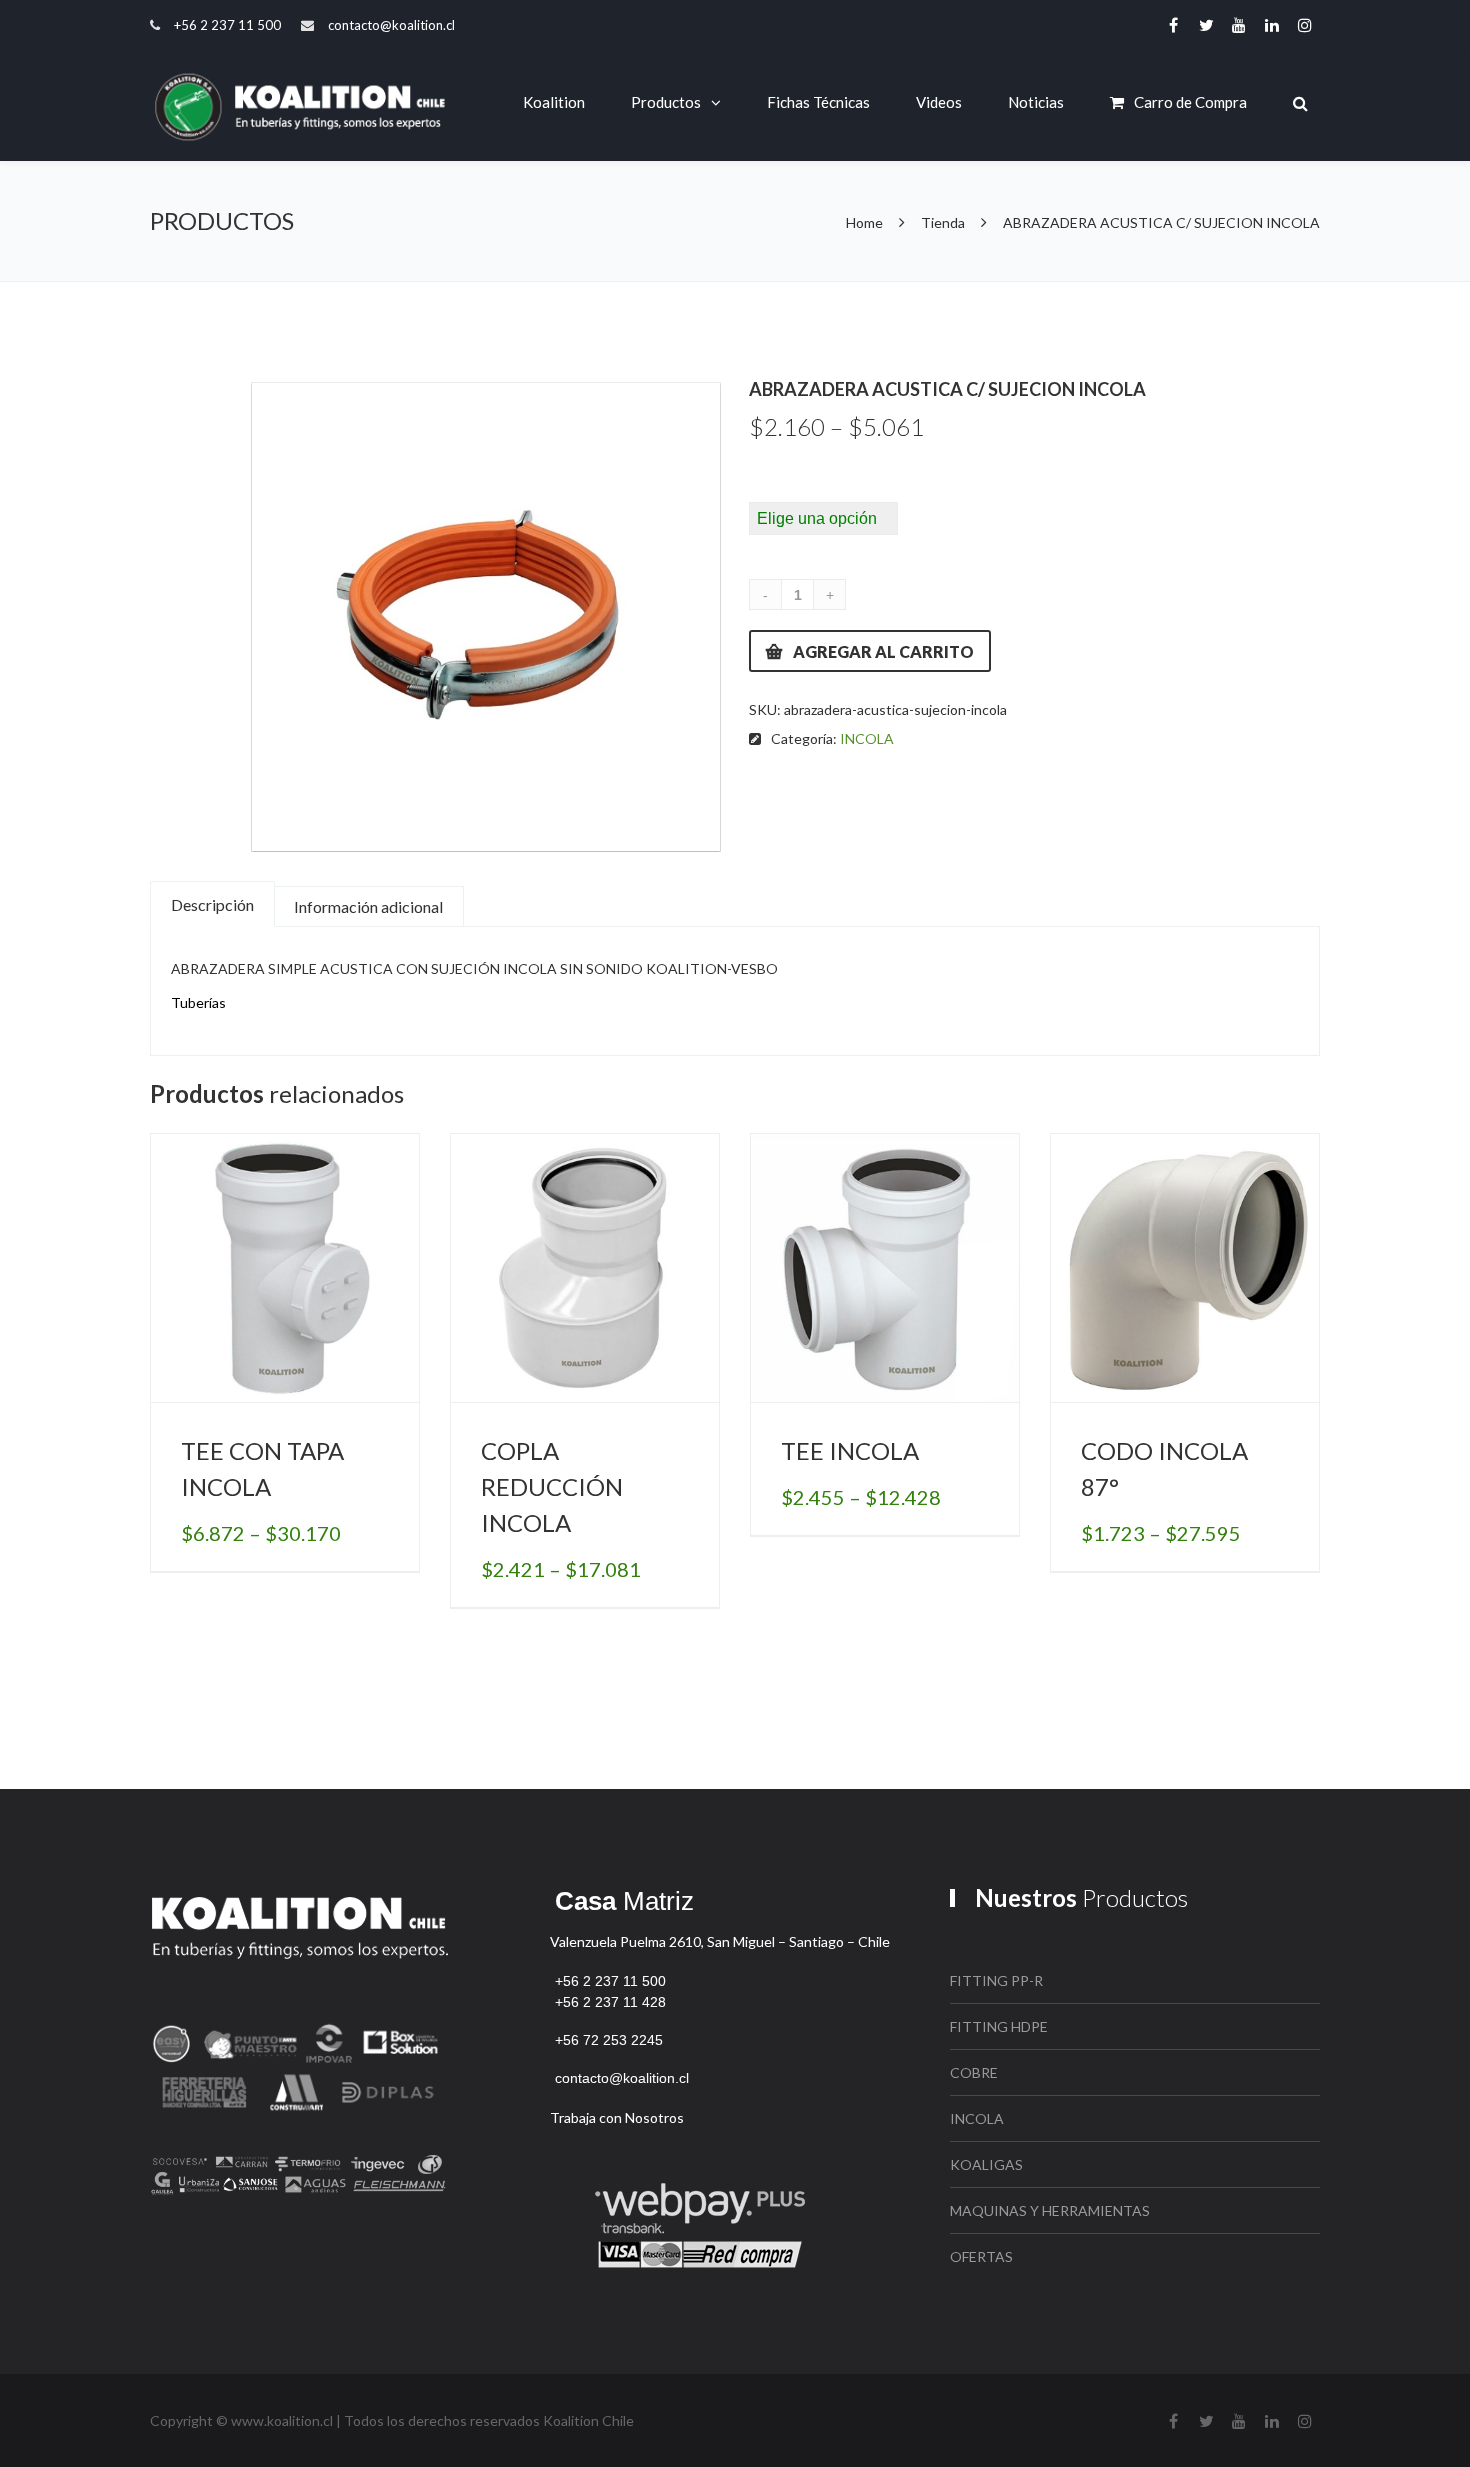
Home (866, 222)
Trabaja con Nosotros (617, 2117)
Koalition (554, 102)
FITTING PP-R (996, 1980)
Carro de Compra (1190, 102)
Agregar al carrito (883, 651)
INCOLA (867, 738)
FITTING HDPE (999, 2026)
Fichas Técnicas (818, 102)
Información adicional (368, 906)
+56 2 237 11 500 (227, 25)
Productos (666, 102)
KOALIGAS (986, 2164)
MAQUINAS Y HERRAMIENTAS (1050, 2210)
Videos (939, 102)
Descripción (212, 904)
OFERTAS (981, 2256)
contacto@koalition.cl (391, 25)
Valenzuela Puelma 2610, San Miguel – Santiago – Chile (720, 1941)
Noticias (1036, 102)
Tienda (943, 222)
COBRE (974, 2072)
